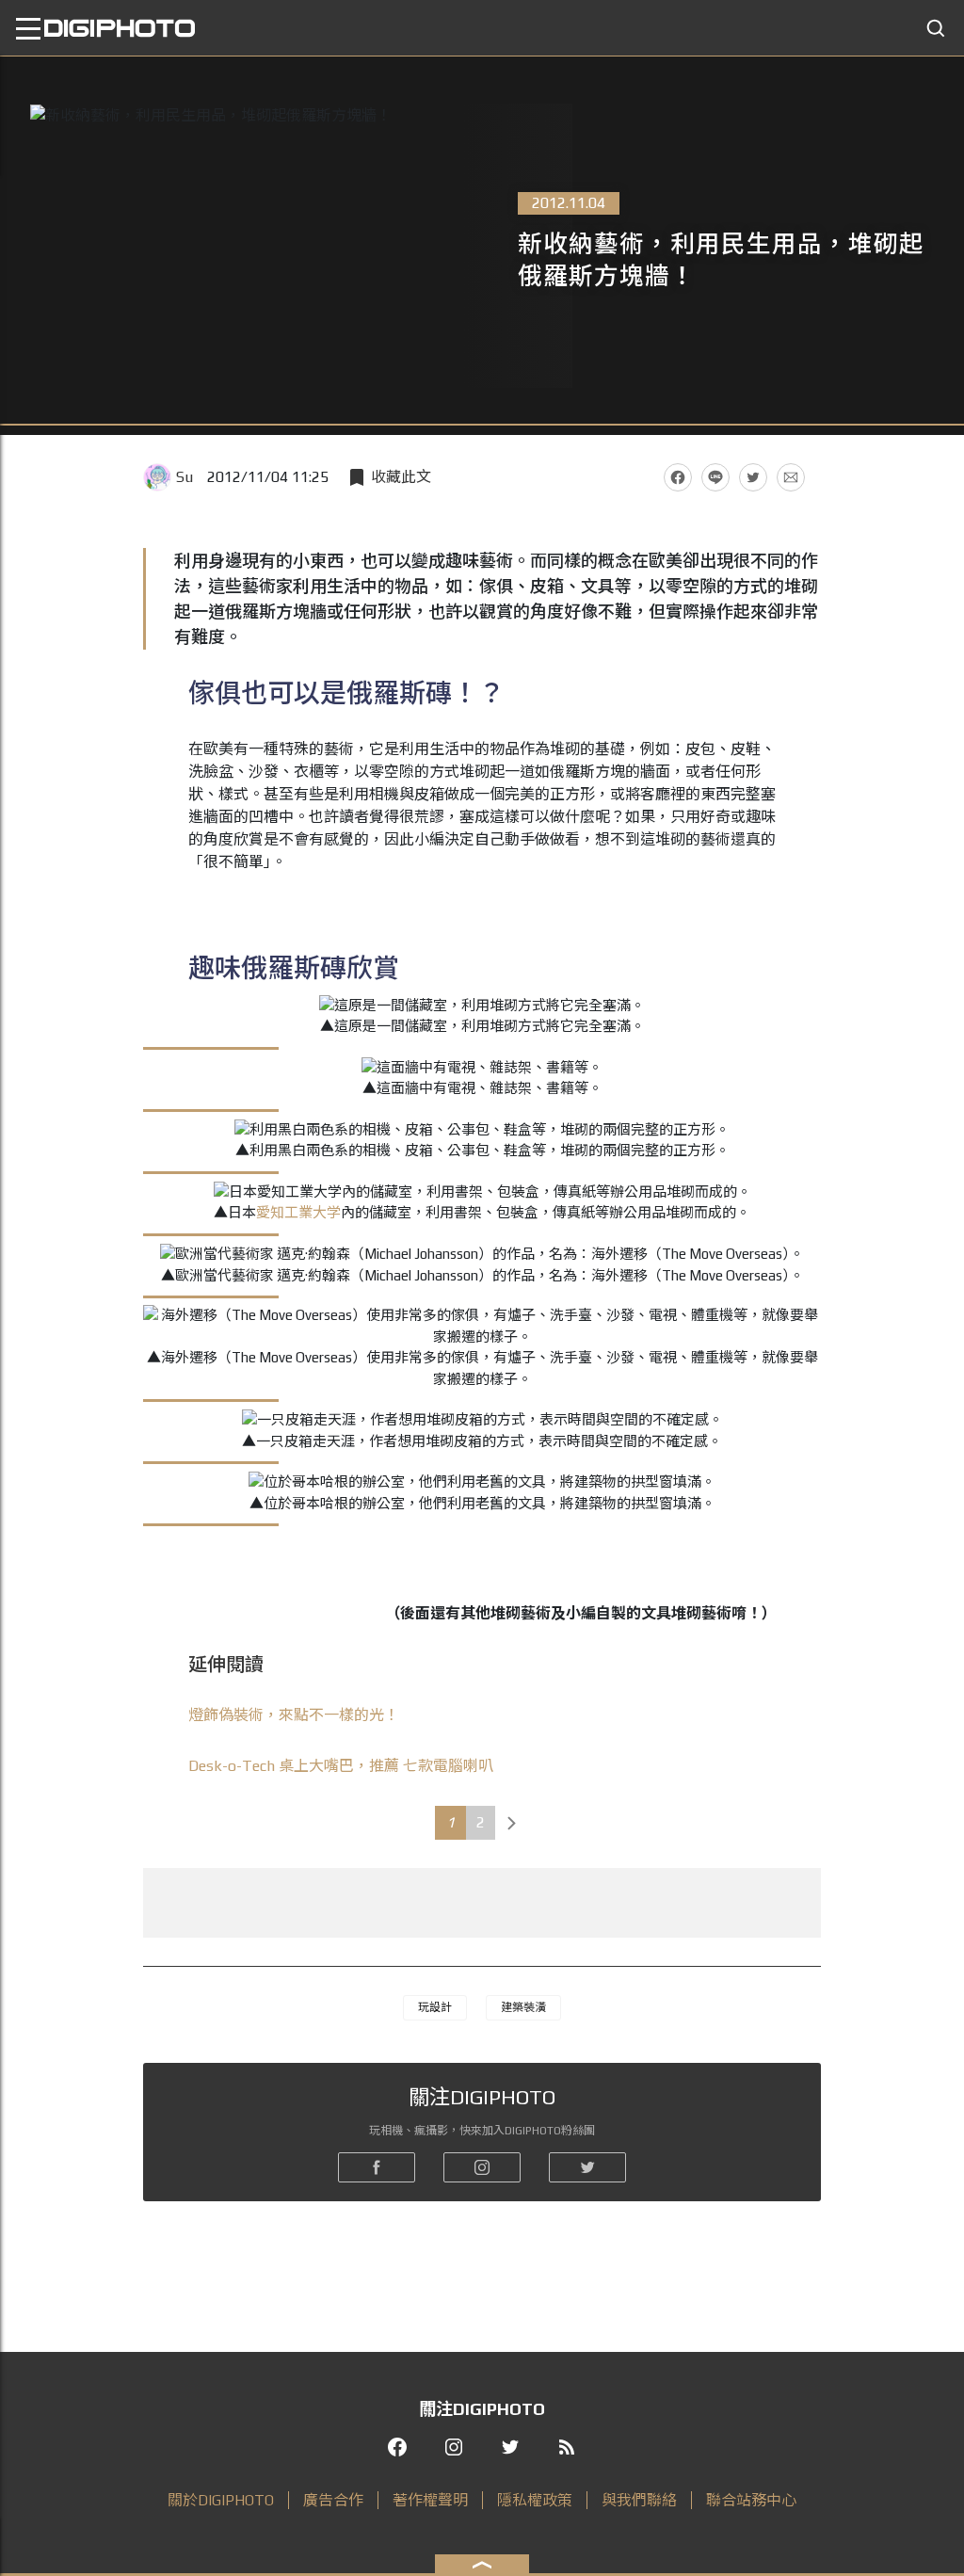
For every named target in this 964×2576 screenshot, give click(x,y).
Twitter (753, 477)
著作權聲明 (430, 2500)
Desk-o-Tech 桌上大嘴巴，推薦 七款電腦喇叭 (341, 1766)
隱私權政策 (535, 2500)
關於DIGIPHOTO (221, 2500)
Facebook (678, 477)
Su (185, 477)
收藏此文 (401, 477)
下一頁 (512, 1823)
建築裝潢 (523, 2007)
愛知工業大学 (298, 1212)
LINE (715, 477)
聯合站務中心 (751, 2500)
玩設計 (435, 2007)
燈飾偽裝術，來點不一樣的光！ (294, 1715)
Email (791, 477)
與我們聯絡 (639, 2500)
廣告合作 (333, 2500)
